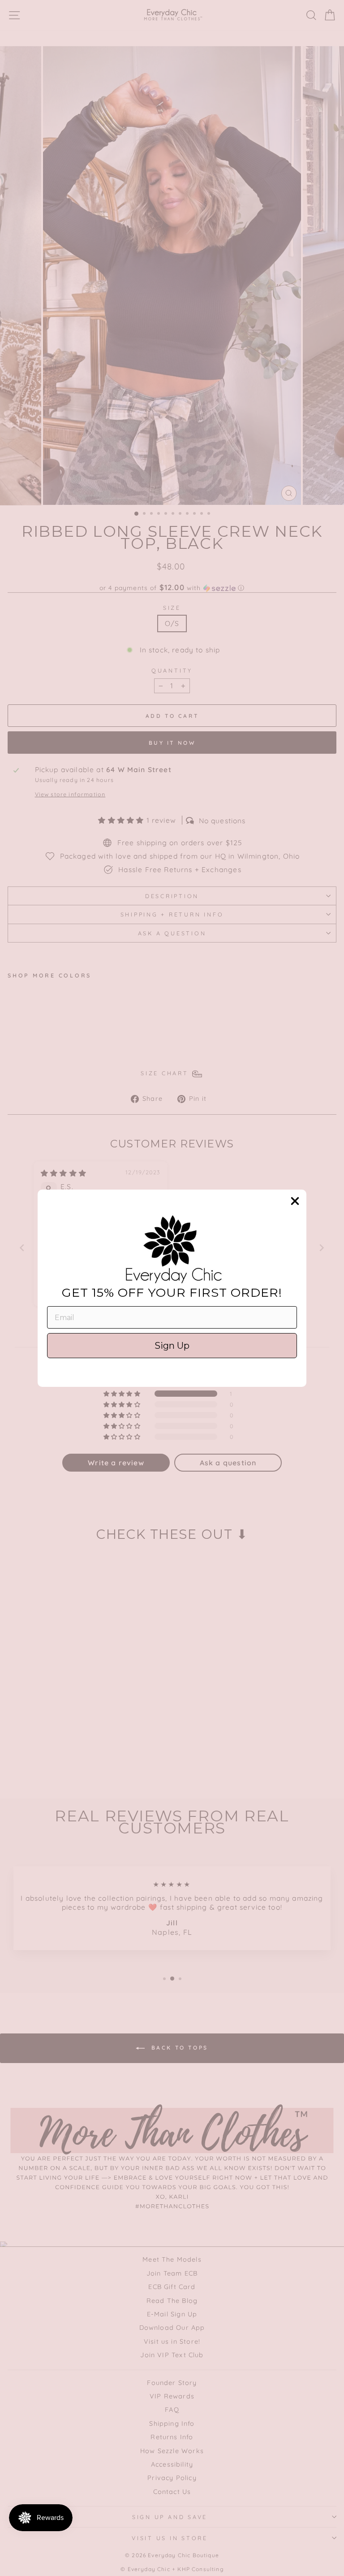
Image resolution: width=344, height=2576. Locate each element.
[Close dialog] (295, 1201)
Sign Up (172, 1346)
